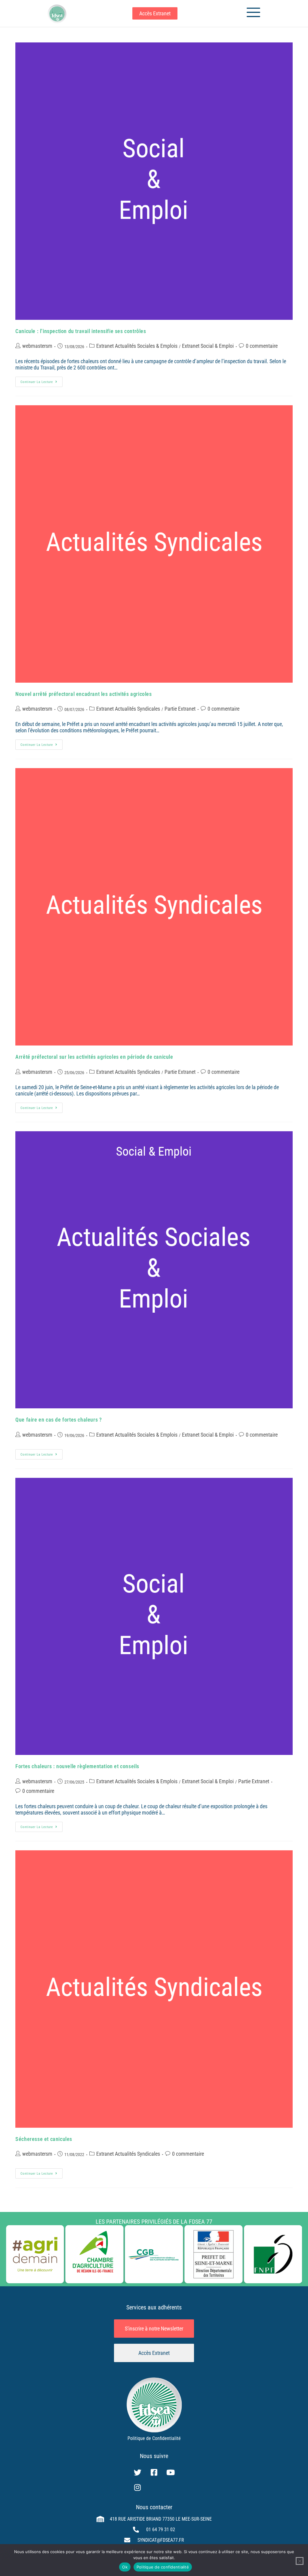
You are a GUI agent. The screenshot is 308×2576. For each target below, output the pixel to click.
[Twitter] (137, 2473)
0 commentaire (262, 346)
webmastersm (37, 346)
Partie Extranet (180, 709)
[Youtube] (171, 2473)
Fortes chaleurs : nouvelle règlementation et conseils (77, 1766)
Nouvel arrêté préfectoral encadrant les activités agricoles (83, 694)
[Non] (300, 2561)
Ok (125, 2567)
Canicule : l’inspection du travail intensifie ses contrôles (81, 331)
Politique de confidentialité (163, 2567)
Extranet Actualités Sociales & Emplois (137, 346)
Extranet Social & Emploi (208, 346)
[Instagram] (137, 2488)
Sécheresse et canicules (44, 2139)
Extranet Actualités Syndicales (128, 709)
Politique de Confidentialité (154, 2438)
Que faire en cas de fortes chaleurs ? (59, 1420)
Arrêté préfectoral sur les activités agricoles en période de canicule (94, 1057)
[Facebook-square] (154, 2473)
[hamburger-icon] (251, 13)
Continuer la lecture (42, 380)
